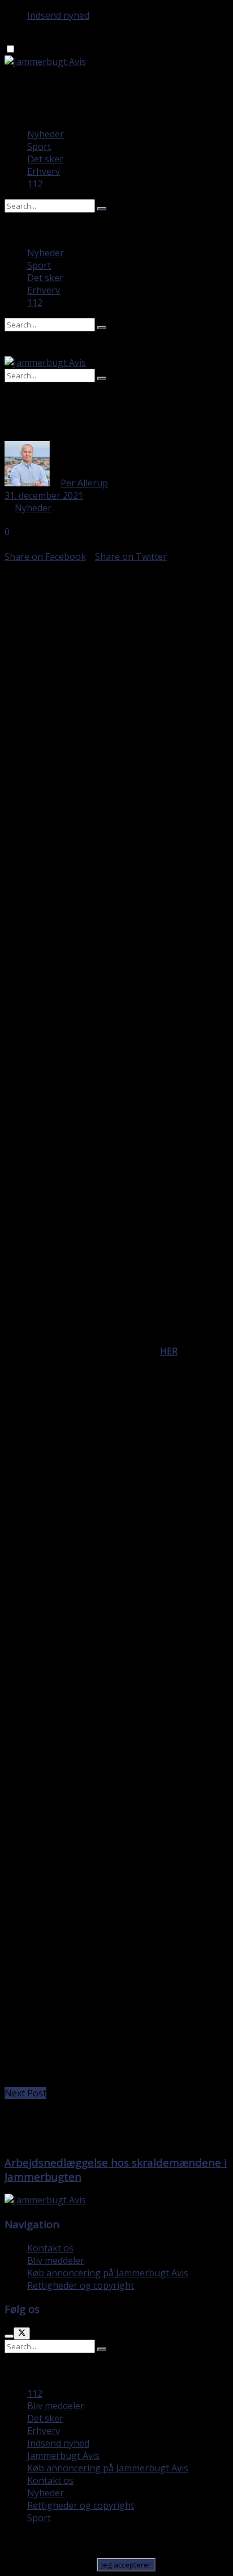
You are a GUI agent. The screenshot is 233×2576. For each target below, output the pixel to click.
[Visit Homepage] (45, 62)
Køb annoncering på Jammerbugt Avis (108, 2273)
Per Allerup (84, 483)
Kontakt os (50, 2248)
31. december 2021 (44, 495)
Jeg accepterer (126, 2565)
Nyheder (46, 134)
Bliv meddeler (56, 2260)
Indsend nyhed (58, 15)
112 (35, 184)
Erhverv (44, 171)
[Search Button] (102, 209)
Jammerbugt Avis (63, 2456)
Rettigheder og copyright (81, 2285)
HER (169, 1351)
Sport (39, 146)
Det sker (45, 159)
